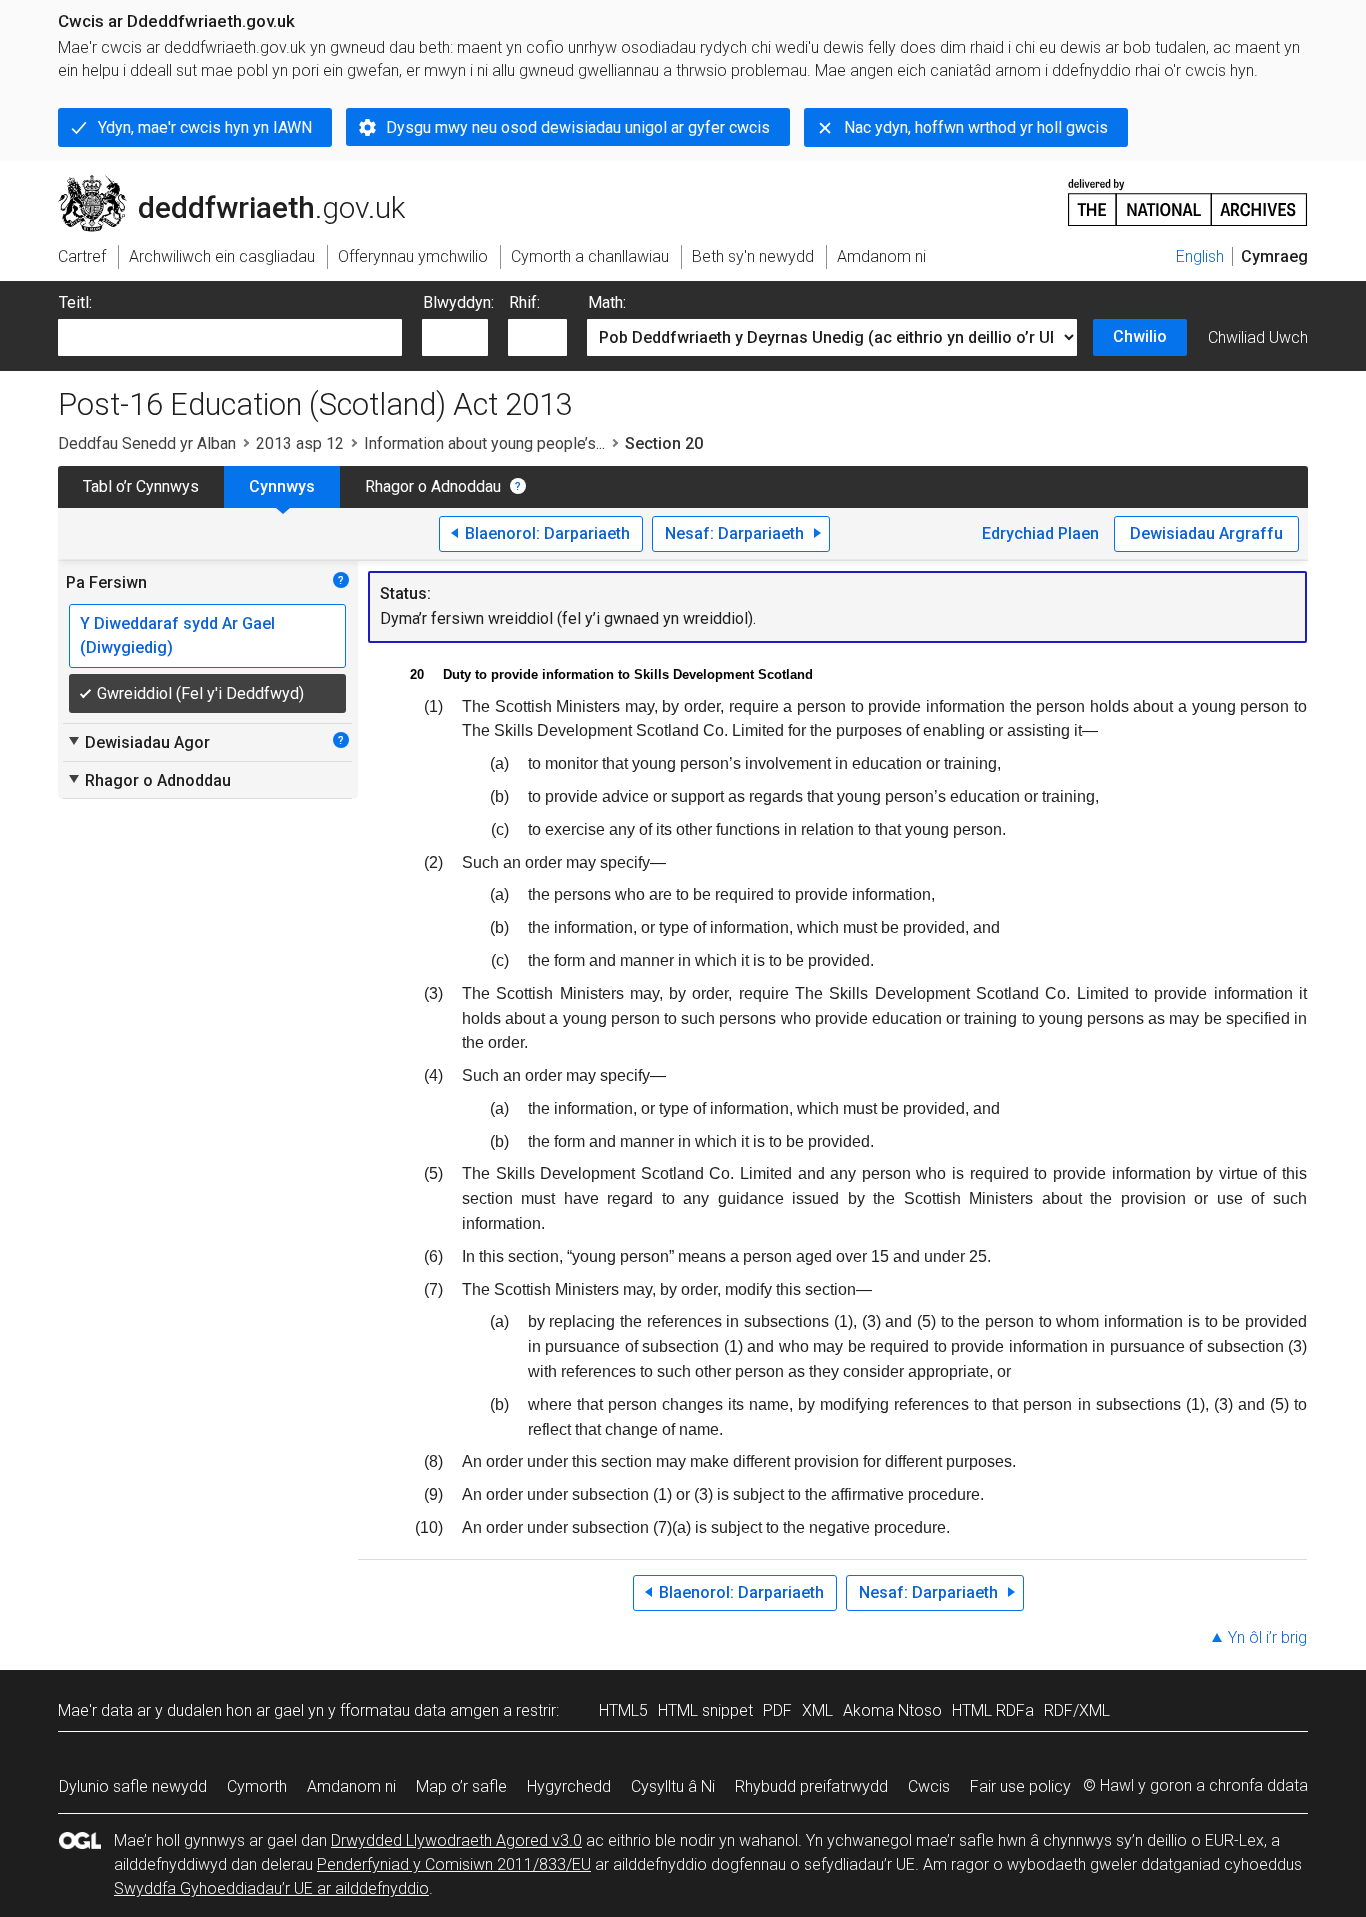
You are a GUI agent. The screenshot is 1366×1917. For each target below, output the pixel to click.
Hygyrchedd (569, 1786)
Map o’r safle (461, 1786)
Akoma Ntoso (892, 1710)
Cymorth (257, 1786)
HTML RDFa (993, 1710)
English (1200, 256)
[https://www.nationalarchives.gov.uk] (1188, 194)
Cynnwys (282, 486)
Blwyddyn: (458, 302)
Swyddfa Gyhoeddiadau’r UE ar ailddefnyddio (271, 1888)
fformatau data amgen (419, 1710)
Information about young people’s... (484, 443)
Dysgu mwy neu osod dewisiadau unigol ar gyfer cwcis (578, 127)
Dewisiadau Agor (138, 742)
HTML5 (623, 1710)
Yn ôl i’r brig (1267, 1637)
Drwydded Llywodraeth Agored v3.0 (456, 1840)
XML (817, 1710)
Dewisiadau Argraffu (1206, 533)
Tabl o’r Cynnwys (141, 486)
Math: (607, 302)
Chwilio (1140, 336)
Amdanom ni (351, 1786)
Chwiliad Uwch (1258, 337)
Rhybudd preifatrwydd (811, 1786)
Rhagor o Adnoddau (433, 486)
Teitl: (75, 302)
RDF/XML (1077, 1710)
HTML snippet (705, 1710)
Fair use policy (1020, 1786)
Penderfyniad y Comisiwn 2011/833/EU (454, 1864)
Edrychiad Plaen (1040, 533)
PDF (777, 1710)
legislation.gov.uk (223, 183)
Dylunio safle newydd (133, 1786)
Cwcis (929, 1786)
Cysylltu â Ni (673, 1786)
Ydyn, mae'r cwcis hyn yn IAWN (205, 127)
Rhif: (524, 302)
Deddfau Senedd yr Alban (147, 443)
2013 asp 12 (300, 443)
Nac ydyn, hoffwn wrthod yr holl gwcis (976, 127)
